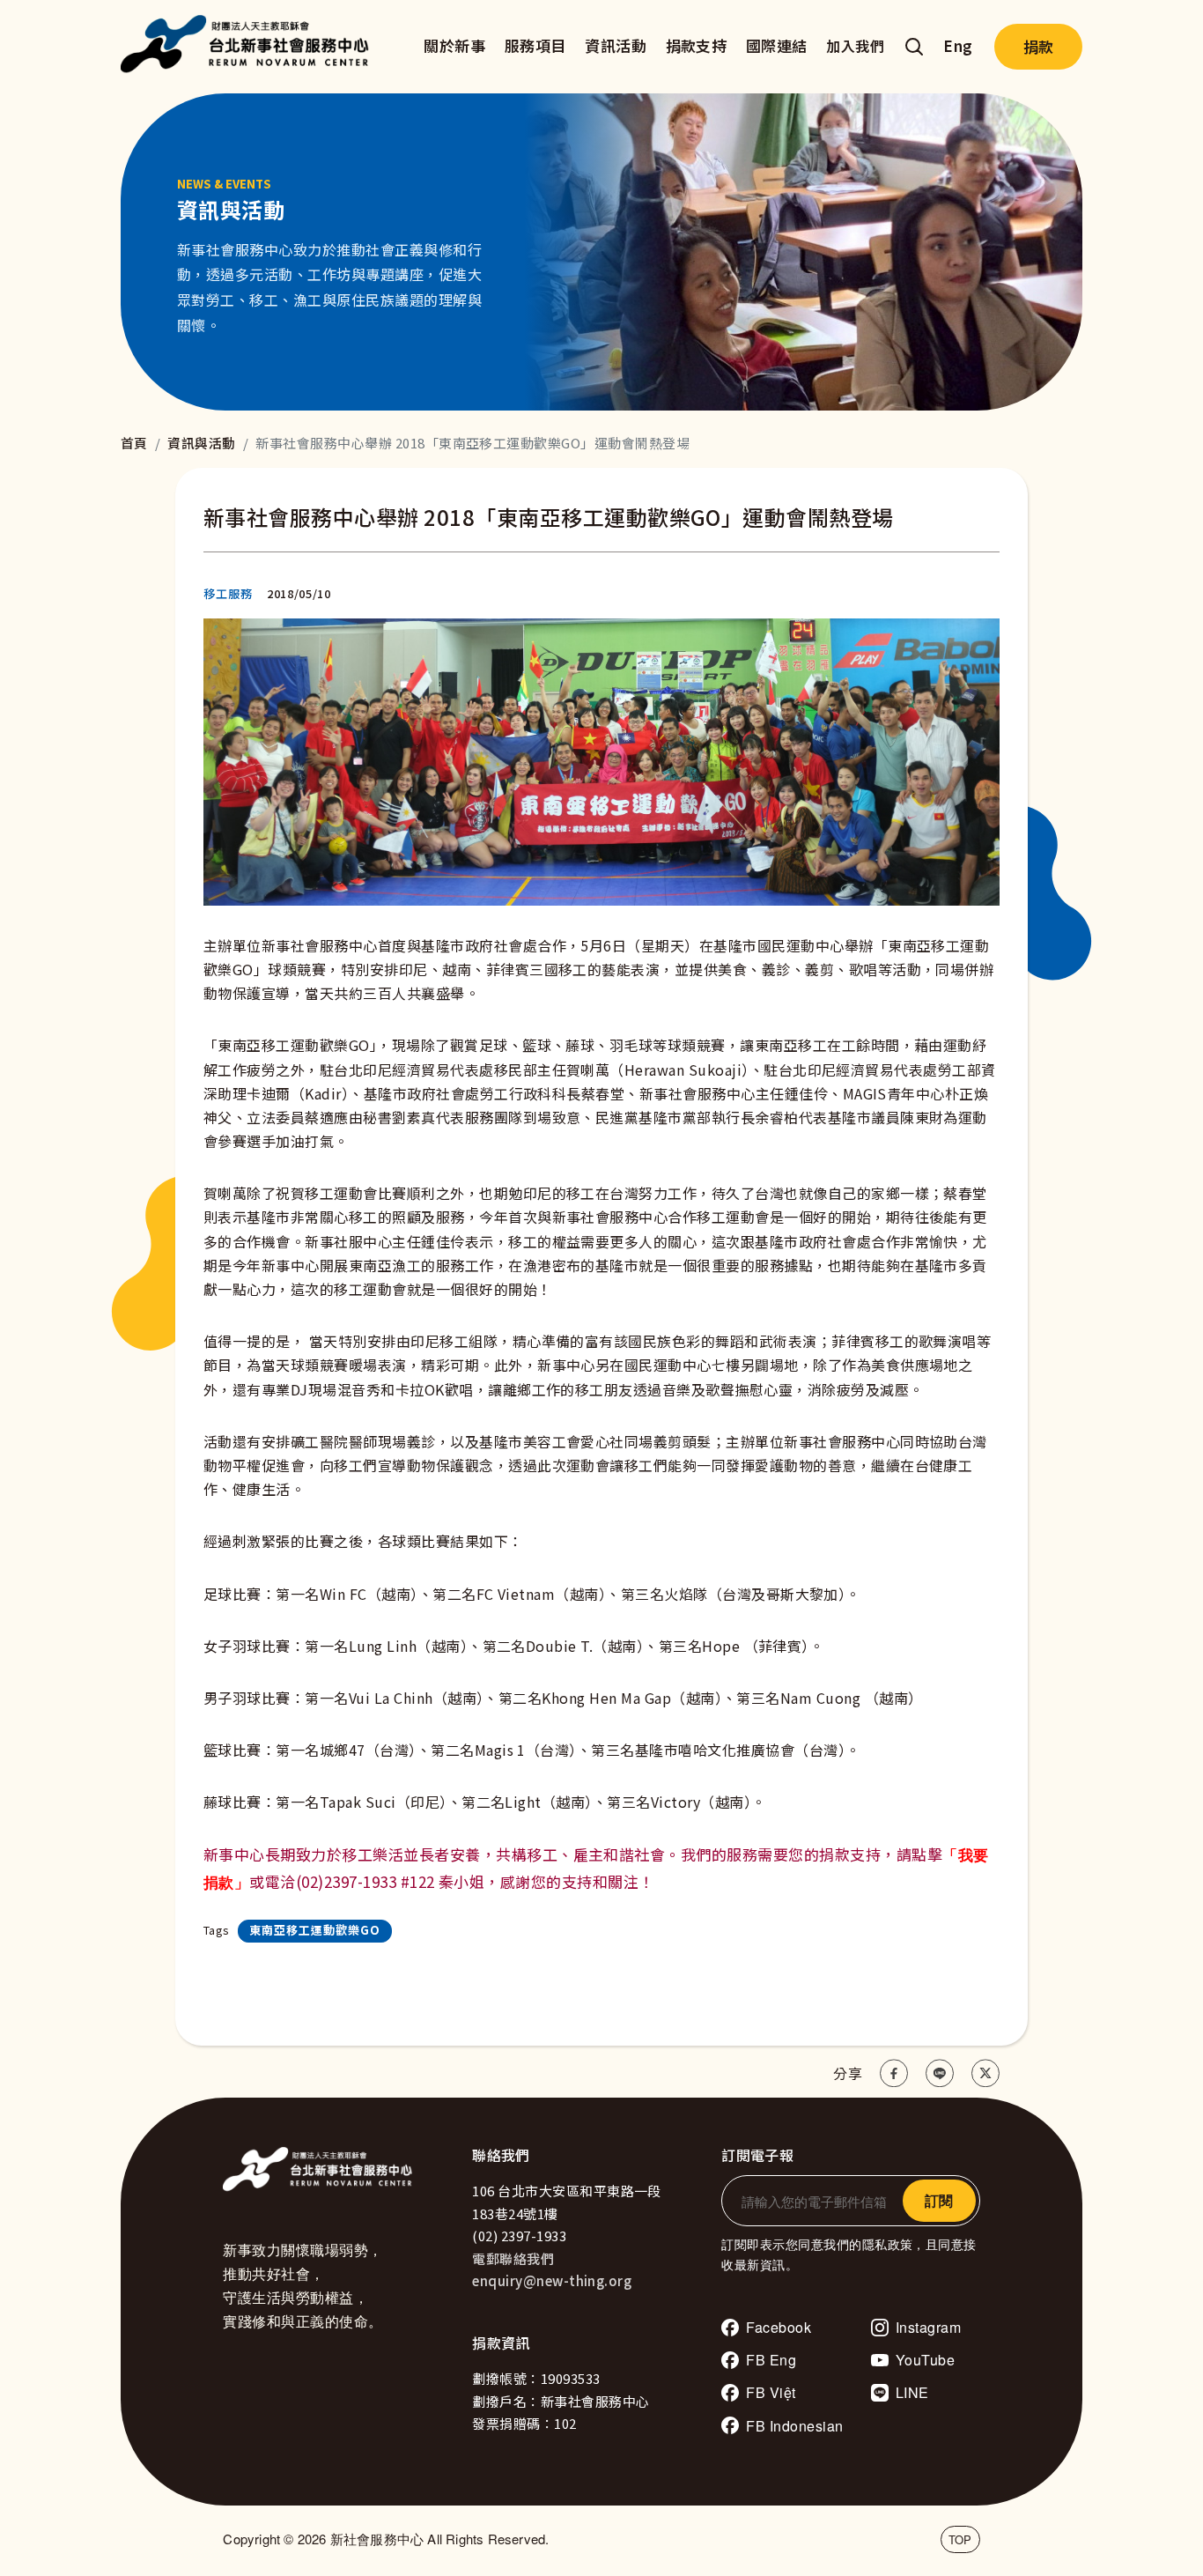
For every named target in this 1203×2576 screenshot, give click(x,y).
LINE (912, 2392)
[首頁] (249, 47)
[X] (985, 2073)
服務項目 (535, 45)
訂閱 (939, 2200)
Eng (958, 45)
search (914, 47)
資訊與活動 (201, 443)
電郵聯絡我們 (513, 2258)
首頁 (134, 443)
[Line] (940, 2073)
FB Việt (771, 2392)
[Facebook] (894, 2073)
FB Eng (771, 2360)
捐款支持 (697, 45)
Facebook (779, 2327)
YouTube (925, 2360)
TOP (960, 2539)
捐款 (1038, 46)
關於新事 (454, 45)
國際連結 (777, 45)
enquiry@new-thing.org (552, 2280)
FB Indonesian (794, 2426)
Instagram (928, 2327)
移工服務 (228, 593)
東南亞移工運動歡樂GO (315, 1930)
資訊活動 (616, 45)
